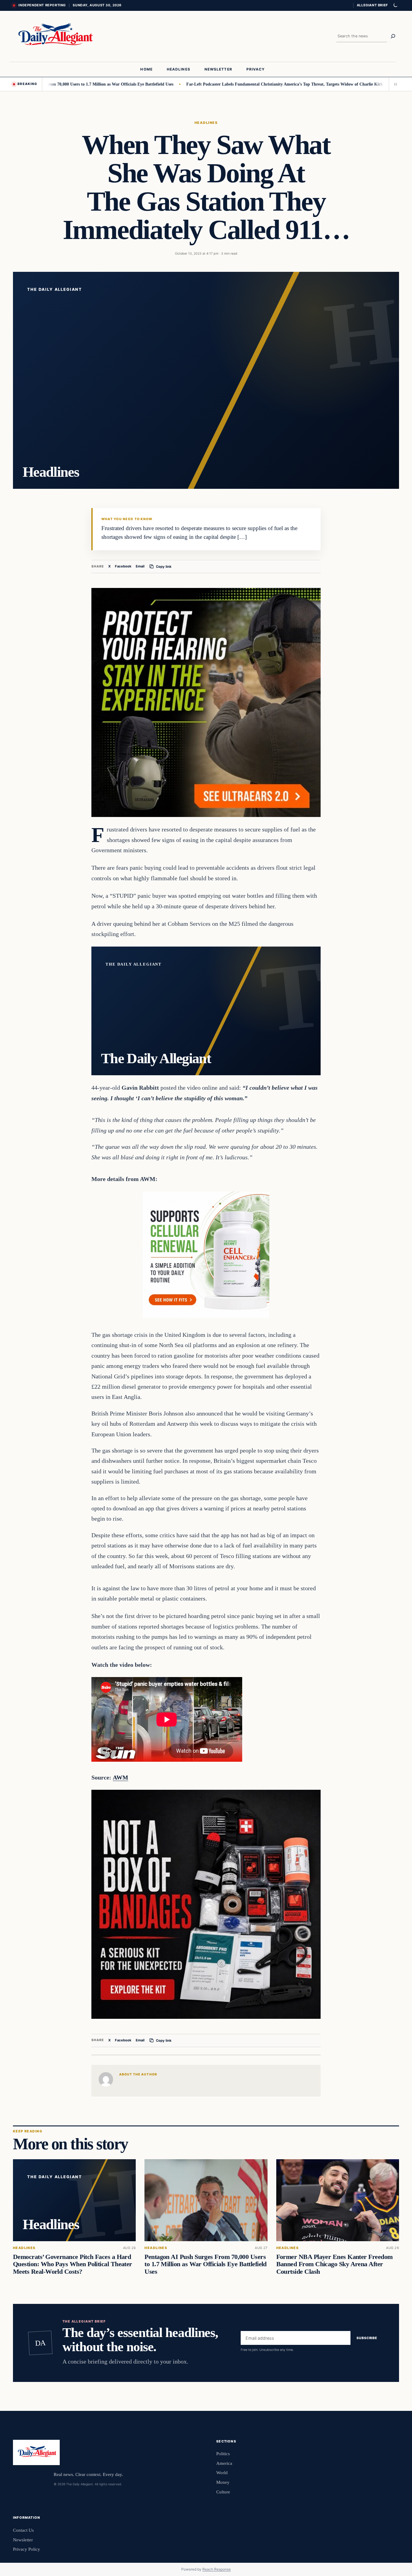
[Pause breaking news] (394, 84)
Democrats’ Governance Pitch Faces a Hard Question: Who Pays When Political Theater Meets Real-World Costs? (73, 2264)
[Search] (393, 36)
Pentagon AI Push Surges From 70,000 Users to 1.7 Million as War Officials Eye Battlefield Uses (206, 2264)
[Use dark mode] (395, 5)
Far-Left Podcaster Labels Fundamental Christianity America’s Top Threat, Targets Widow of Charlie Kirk (220, 84)
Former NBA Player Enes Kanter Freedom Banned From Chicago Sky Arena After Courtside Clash (334, 2264)
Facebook (123, 566)
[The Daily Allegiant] (54, 36)
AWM (120, 1777)
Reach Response (217, 2569)
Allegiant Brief (372, 5)
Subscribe (367, 2338)
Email (140, 566)
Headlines (206, 123)
